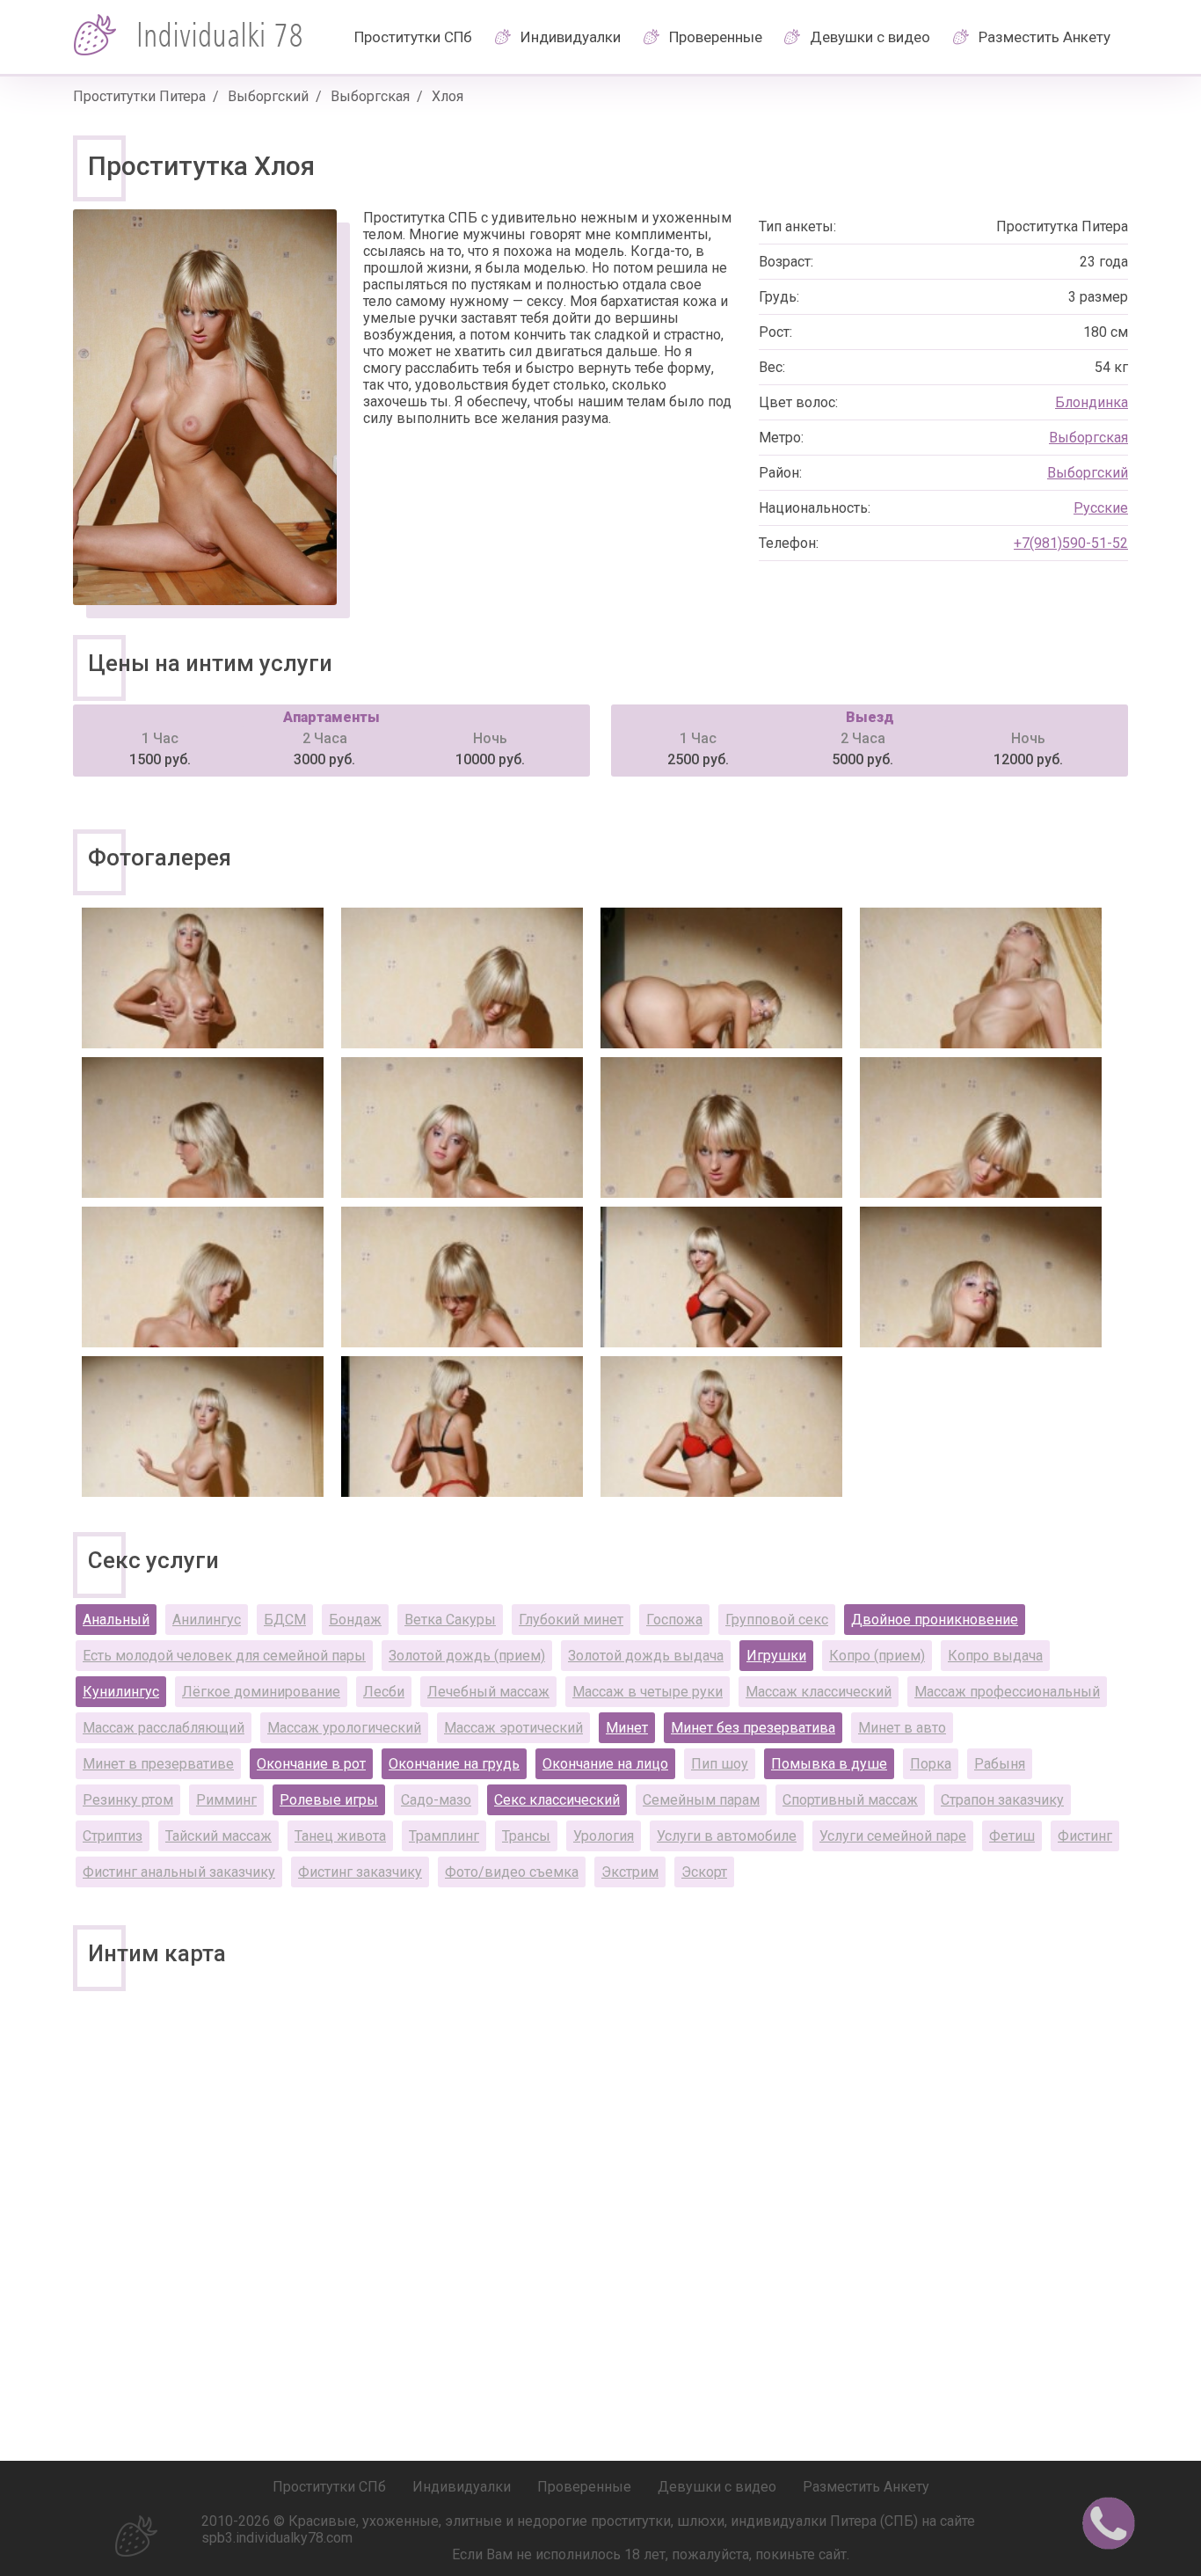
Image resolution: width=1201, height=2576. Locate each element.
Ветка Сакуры (450, 1620)
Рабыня (1000, 1764)
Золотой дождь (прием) (467, 1656)
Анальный (116, 1620)
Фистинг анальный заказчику (179, 1872)
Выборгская (370, 96)
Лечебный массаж (488, 1692)
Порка (931, 1764)
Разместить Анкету (1045, 37)
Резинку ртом (128, 1800)
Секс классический (557, 1800)
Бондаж (355, 1620)
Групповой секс (777, 1620)
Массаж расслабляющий (164, 1728)
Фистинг (1085, 1836)
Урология (604, 1836)
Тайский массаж (218, 1836)
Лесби (384, 1692)
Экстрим (630, 1872)
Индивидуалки (571, 37)
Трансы (526, 1836)
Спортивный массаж (850, 1800)
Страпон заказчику (1002, 1800)
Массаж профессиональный (1007, 1692)
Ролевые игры (329, 1800)
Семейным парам (701, 1800)
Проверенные (716, 37)
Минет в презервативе (158, 1764)
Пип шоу (720, 1764)
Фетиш (1012, 1836)
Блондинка (1092, 402)
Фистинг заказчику (360, 1872)
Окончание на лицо (605, 1764)
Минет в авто (902, 1728)
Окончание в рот (311, 1764)
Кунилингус (121, 1692)
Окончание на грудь (454, 1764)
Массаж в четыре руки (648, 1692)
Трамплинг (444, 1836)
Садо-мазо (436, 1800)
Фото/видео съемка (512, 1872)
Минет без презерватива (753, 1728)
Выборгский (268, 96)
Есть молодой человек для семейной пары (224, 1656)
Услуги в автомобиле (727, 1836)
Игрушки (776, 1656)
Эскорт (704, 1872)
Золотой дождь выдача (646, 1656)
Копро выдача (995, 1656)
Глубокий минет (571, 1620)
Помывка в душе (829, 1764)
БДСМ (285, 1620)
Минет (627, 1728)
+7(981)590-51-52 (1071, 543)
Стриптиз (113, 1836)
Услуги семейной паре (893, 1836)
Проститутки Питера (139, 96)
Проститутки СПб (413, 37)
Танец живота (340, 1836)
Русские (1101, 508)
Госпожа (674, 1620)
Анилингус (207, 1620)
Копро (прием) (877, 1656)
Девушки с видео (870, 37)
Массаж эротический (513, 1728)
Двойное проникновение (935, 1620)
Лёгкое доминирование (261, 1692)
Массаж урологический (344, 1728)
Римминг (226, 1800)
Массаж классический (819, 1692)
